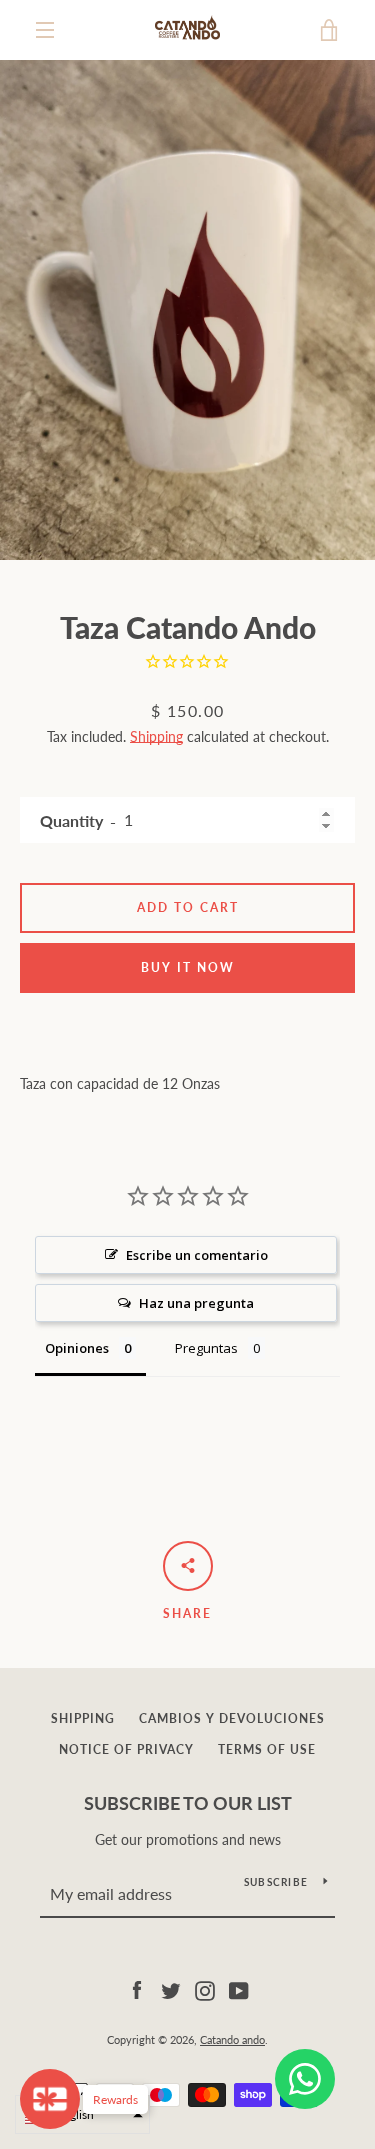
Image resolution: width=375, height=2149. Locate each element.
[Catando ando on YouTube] (239, 1988)
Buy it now (188, 967)
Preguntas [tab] (206, 1348)
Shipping (156, 736)
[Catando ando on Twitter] (171, 1988)
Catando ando (232, 2039)
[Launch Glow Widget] (50, 2099)
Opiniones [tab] (77, 1348)
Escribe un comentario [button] (197, 1255)
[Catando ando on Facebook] (137, 1988)
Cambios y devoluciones (232, 1718)
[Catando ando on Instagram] (205, 1988)
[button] (82, 2114)
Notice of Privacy (126, 1749)
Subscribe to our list (188, 1803)
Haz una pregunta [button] (196, 1303)
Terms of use (267, 1749)
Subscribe (276, 1882)
